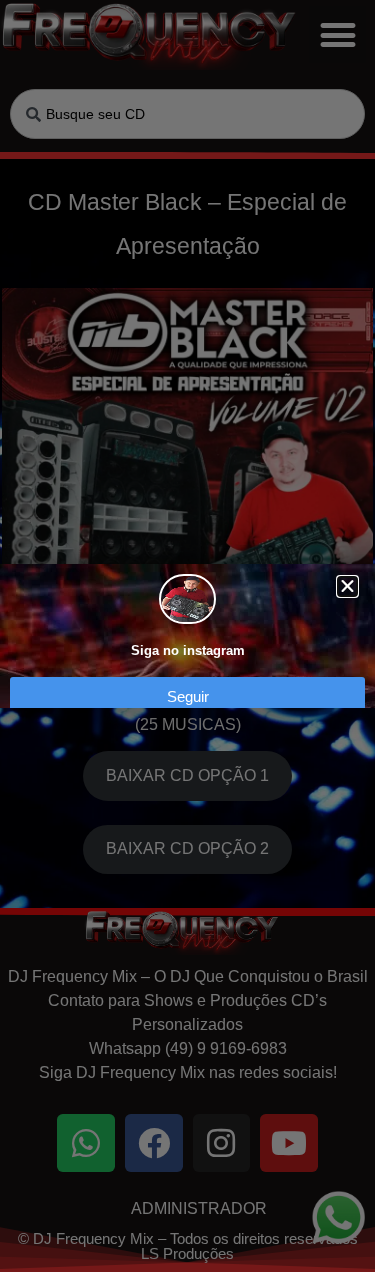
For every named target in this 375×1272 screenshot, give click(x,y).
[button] (347, 586)
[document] (187, 636)
